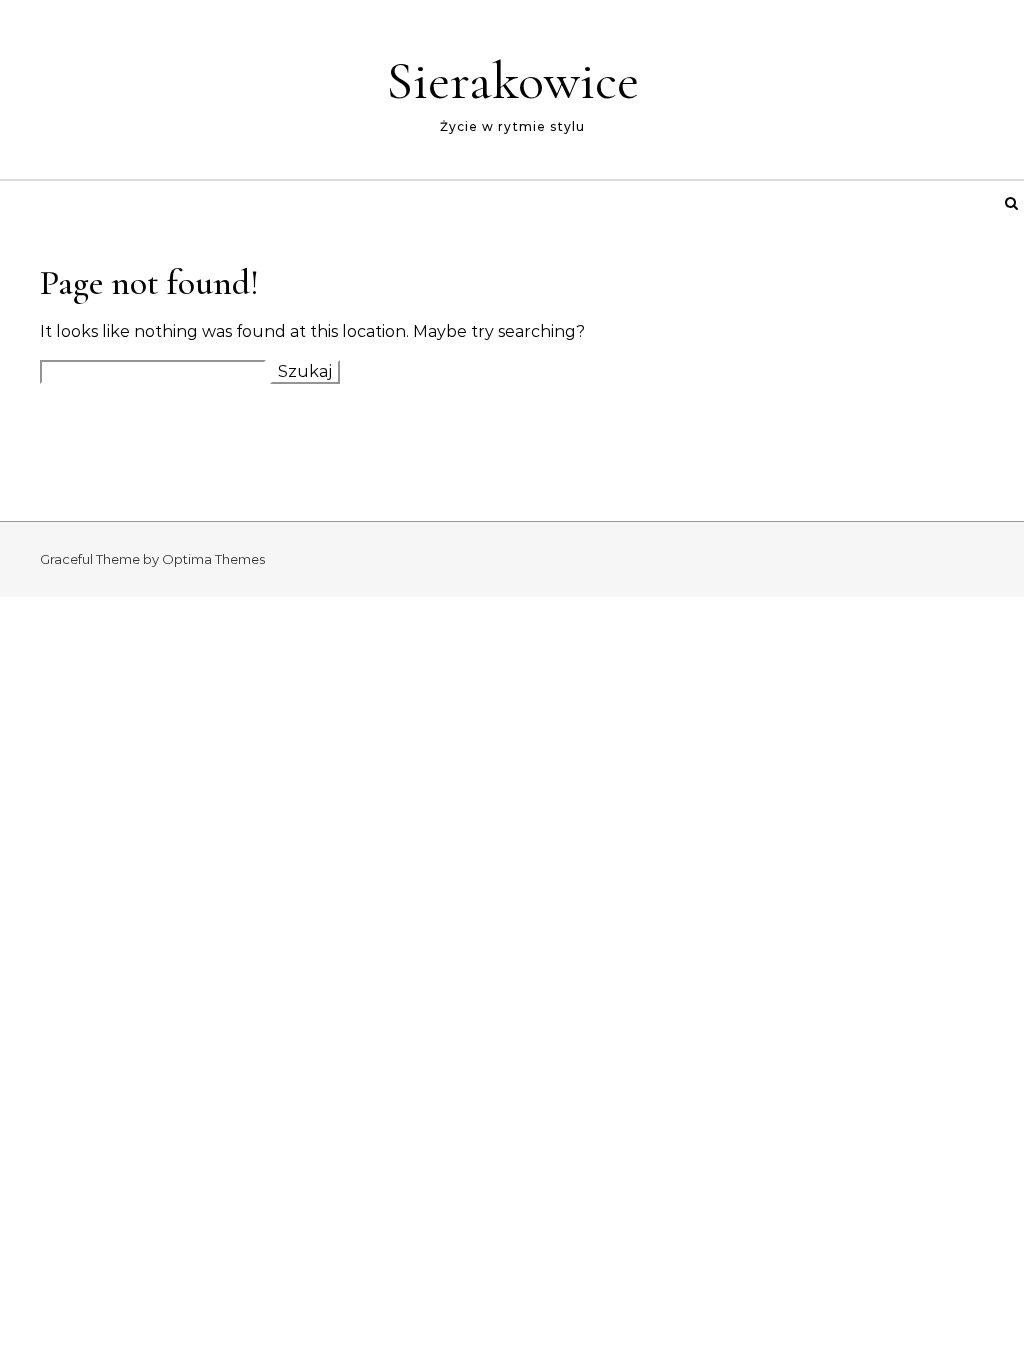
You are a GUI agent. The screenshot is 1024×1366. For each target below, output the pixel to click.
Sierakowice (512, 80)
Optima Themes (213, 559)
